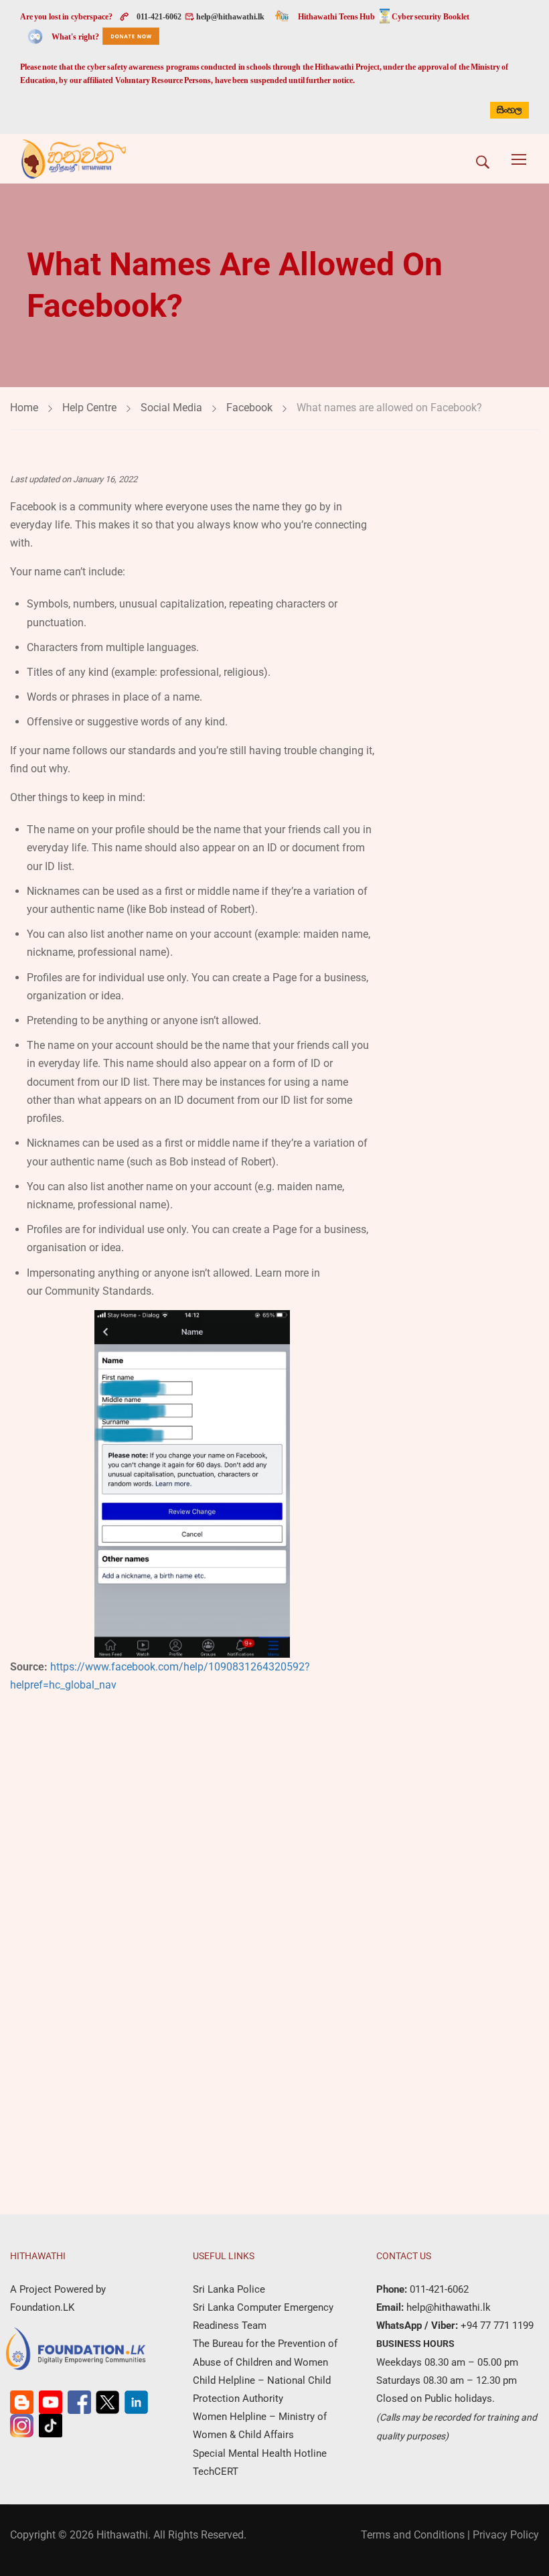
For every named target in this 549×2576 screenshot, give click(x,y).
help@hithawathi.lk (230, 17)
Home (24, 408)
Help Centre (89, 408)
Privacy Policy (506, 2535)
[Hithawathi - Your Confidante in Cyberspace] (74, 159)
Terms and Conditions (413, 2535)
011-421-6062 (159, 17)
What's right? (75, 37)
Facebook (249, 408)
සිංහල (509, 110)
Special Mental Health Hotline (260, 2453)
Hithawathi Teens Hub (336, 17)
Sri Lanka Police (229, 2289)
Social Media (171, 408)
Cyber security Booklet (430, 17)
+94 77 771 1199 (496, 2325)
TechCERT (216, 2472)
